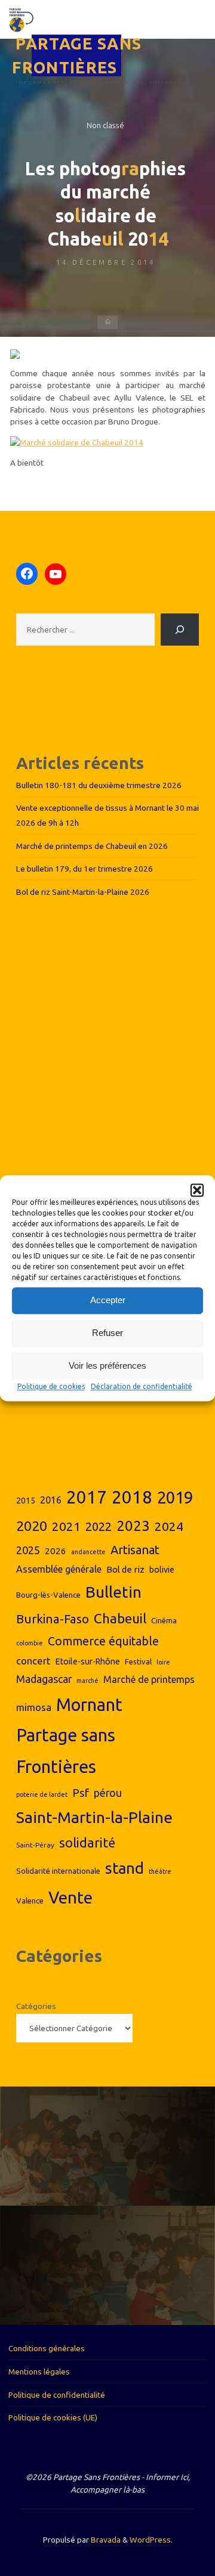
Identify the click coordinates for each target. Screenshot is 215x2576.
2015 (26, 1501)
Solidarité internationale (58, 1871)
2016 (51, 1500)
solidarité (87, 1843)
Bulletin (113, 1592)
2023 (133, 1526)
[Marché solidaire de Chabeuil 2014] (77, 441)
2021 (66, 1526)
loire (163, 1662)
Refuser (107, 1333)
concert (33, 1661)
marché (87, 1681)
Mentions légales (39, 2372)
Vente (70, 1897)
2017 (87, 1497)
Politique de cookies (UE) (53, 2417)
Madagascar (44, 1679)
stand (125, 1868)
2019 (175, 1497)
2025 (28, 1550)
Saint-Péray (35, 1845)
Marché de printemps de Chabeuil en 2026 (92, 846)
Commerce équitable (103, 1641)
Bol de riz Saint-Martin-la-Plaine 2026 (83, 892)
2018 (132, 1497)
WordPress (150, 2540)
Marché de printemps (149, 1679)
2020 (32, 1526)
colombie (30, 1643)
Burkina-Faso (53, 1619)
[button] (197, 1190)
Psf (81, 1793)
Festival (138, 1661)
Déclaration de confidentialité (142, 1386)
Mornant (89, 1704)
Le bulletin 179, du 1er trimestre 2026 (85, 869)
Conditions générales (47, 2348)
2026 (56, 1551)
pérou (108, 1793)
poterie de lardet (42, 1794)
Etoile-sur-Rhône (88, 1661)
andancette (88, 1552)
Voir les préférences (107, 1366)
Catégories (36, 2006)
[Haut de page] (168, 2529)
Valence (30, 1901)
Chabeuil (120, 1618)
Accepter (108, 1300)
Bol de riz (125, 1569)
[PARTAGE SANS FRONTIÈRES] (21, 19)
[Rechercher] (180, 630)
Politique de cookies (51, 1386)
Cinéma (164, 1620)
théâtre (160, 1871)
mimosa (34, 1707)
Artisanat (135, 1550)
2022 (99, 1526)
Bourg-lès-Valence (48, 1595)
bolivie (162, 1570)
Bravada (105, 2540)
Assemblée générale (59, 1569)
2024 (169, 1526)
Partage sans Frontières (66, 1751)
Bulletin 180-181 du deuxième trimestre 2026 (99, 785)
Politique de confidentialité (57, 2395)
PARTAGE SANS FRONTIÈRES (77, 56)
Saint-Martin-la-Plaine (94, 1817)
